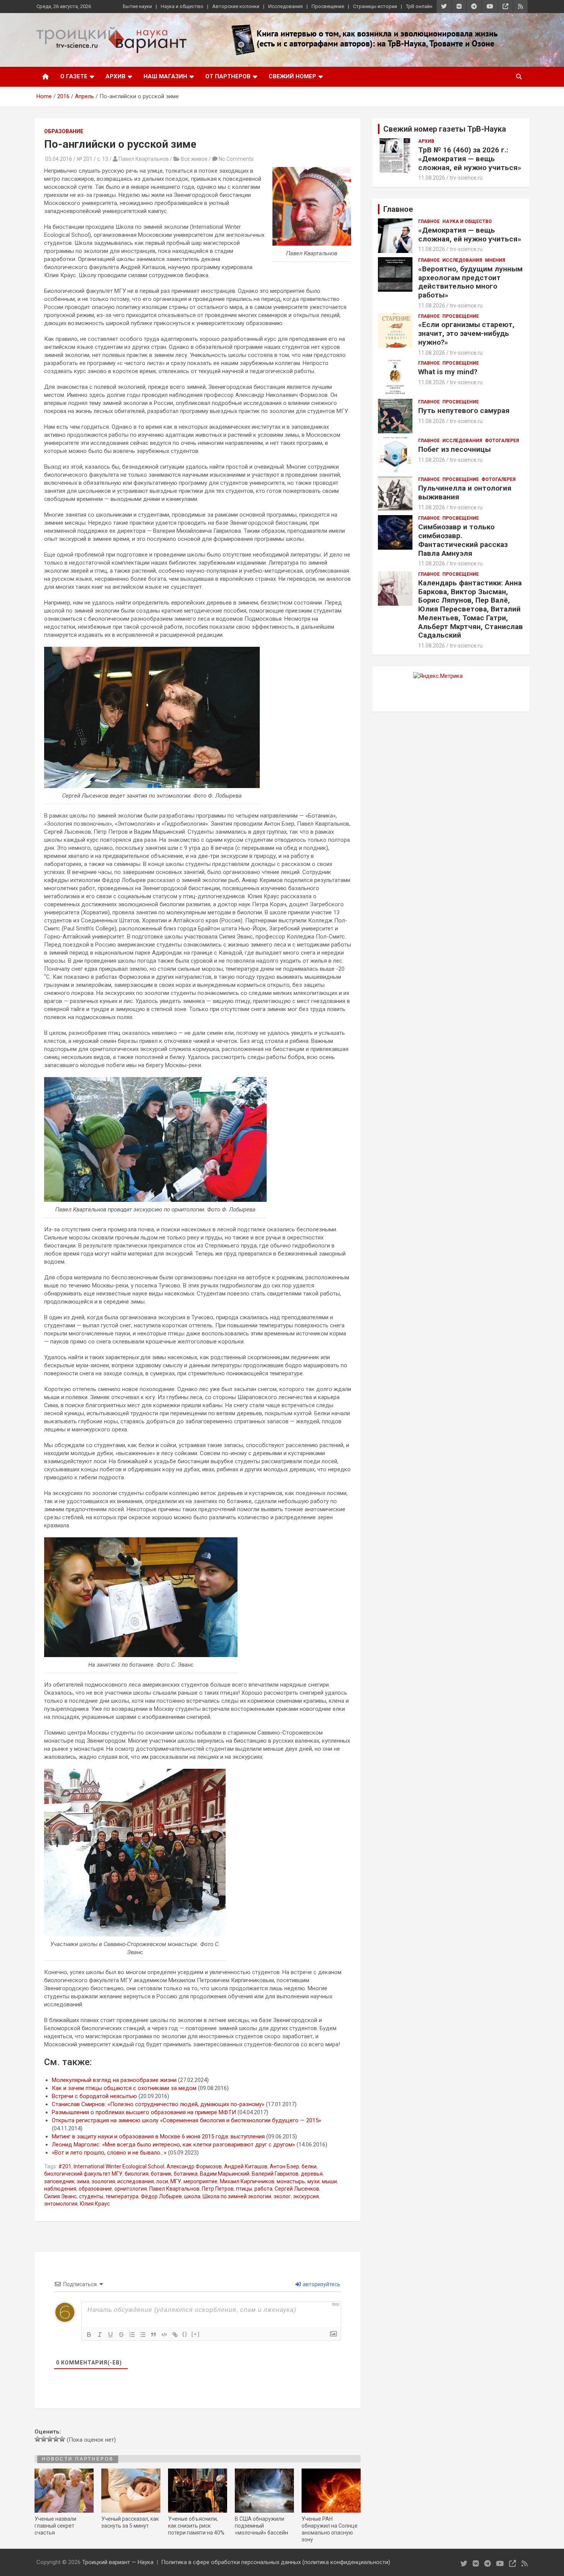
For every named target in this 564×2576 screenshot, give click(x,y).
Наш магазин (165, 76)
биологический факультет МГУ (83, 2174)
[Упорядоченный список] (132, 2335)
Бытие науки (137, 6)
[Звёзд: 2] (44, 2439)
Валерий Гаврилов (275, 2174)
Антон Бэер (284, 2166)
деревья (312, 2174)
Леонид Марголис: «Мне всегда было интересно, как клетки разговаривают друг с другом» (173, 2145)
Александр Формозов (194, 2166)
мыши (329, 2181)
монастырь (291, 2181)
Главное (429, 221)
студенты (91, 2196)
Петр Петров (218, 2189)
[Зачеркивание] (121, 2335)
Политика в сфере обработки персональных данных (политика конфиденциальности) (276, 2562)
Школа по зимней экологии (237, 2196)
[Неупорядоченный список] (143, 2335)
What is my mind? (448, 372)
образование (95, 2189)
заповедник (59, 2181)
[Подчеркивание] (110, 2335)
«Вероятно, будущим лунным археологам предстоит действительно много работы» (470, 282)
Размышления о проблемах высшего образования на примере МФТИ (144, 2112)
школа (192, 2196)
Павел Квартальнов (174, 2189)
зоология (103, 2181)
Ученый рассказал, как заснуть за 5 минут (130, 2522)
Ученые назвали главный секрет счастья (55, 2526)
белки (309, 2166)
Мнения (495, 260)
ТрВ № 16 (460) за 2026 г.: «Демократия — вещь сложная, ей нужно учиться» (470, 159)
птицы (244, 2189)
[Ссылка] (175, 2335)
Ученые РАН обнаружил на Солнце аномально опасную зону (330, 2529)
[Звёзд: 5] (62, 2439)
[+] (196, 2334)
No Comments (236, 159)
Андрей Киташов (246, 2166)
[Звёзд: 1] (38, 2439)
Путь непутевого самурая (464, 411)
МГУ (176, 2181)
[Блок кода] (164, 2335)
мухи (313, 2181)
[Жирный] (89, 2335)
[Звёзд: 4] (56, 2439)
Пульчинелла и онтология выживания (465, 492)
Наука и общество (182, 6)
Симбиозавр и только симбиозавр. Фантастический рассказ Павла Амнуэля (463, 540)
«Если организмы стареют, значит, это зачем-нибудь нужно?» (466, 333)
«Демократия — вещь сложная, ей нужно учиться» (470, 235)
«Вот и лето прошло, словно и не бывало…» (109, 2153)
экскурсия (306, 2196)
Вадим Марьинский (225, 2174)
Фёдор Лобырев (161, 2196)
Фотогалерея (502, 441)
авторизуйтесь (321, 2284)
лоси (162, 2181)
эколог (282, 2196)
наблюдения (60, 2189)
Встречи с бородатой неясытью (94, 2096)
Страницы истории (375, 6)
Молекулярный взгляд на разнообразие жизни (114, 2080)
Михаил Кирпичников (247, 2181)
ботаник (161, 2174)
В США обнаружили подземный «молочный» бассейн (261, 2526)
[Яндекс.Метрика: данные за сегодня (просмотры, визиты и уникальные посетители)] (438, 676)
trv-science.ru (466, 178)
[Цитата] (153, 2335)
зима (83, 2181)
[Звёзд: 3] (50, 2439)
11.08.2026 (432, 178)
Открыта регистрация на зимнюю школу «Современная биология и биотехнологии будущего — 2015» (186, 2120)
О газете (74, 76)
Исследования (285, 6)
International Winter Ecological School (119, 2166)
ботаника (186, 2174)
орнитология (131, 2189)
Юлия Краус (95, 2204)
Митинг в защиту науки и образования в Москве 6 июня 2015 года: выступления (158, 2136)
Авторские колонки (236, 6)
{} (185, 2334)
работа (263, 2189)
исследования (136, 2181)
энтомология (61, 2204)
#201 (65, 2166)
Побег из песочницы (454, 449)
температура (122, 2196)
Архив (115, 76)
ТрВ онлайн (419, 6)
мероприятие (200, 2181)
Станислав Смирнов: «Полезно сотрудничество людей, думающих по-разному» (158, 2104)
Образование (64, 131)
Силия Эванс (60, 2196)
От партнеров (228, 76)
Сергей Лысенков (297, 2189)
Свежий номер (292, 76)
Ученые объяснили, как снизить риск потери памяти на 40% (196, 2526)
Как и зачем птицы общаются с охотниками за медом (124, 2088)
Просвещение (328, 6)
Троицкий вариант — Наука (118, 2562)
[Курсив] (100, 2335)
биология (137, 2174)
